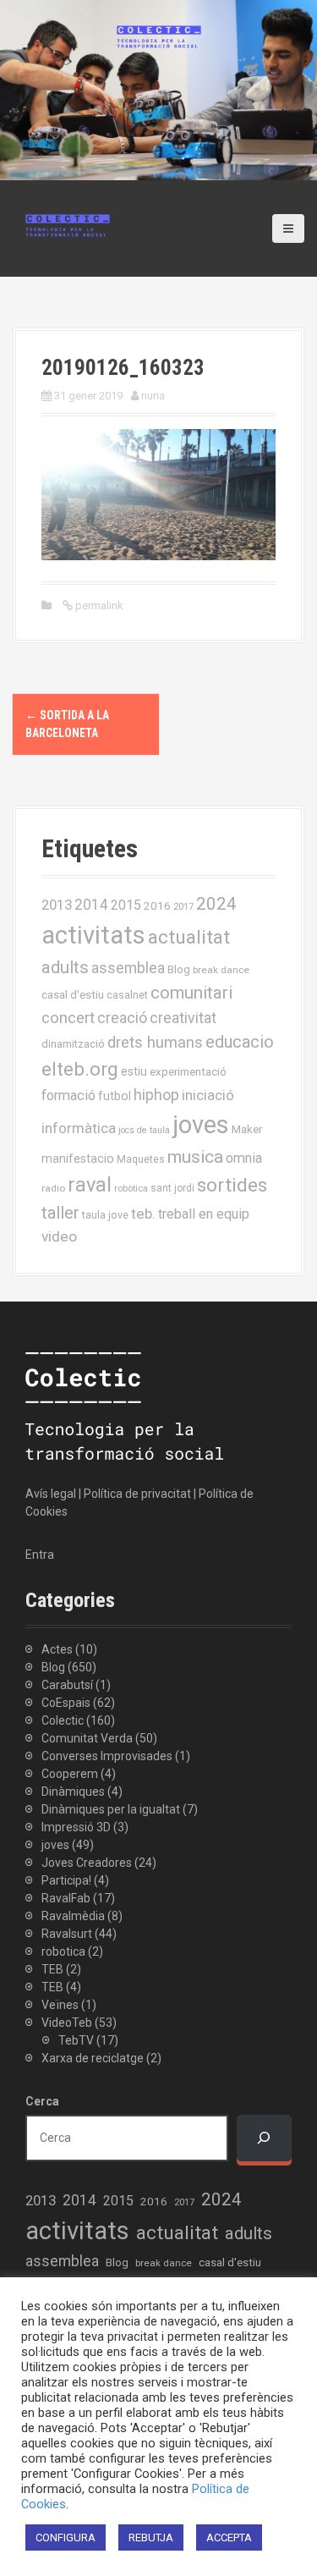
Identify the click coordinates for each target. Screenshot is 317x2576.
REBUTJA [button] (151, 2537)
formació (68, 1095)
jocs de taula (144, 1130)
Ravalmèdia (73, 1916)
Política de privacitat (137, 1494)
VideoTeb (67, 2023)
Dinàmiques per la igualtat (111, 1809)
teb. (143, 1214)
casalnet (127, 995)
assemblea (128, 968)
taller (60, 1213)
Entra (40, 1555)
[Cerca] (264, 2138)
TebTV (76, 2040)
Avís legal (51, 1494)
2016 (157, 905)
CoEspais (66, 1703)
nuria (153, 396)
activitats (93, 935)
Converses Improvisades (107, 1756)
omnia (244, 1158)
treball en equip (204, 1214)
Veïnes (60, 2005)
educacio (240, 1042)
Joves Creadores (87, 1863)
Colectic (63, 1720)
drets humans (155, 1043)
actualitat (189, 937)
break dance (221, 970)
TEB (52, 1969)
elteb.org (80, 1069)
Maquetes (141, 1159)
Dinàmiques (73, 1792)
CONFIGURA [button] (66, 2537)
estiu (134, 1071)
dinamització (73, 1044)
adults (65, 967)
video (59, 1236)
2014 (91, 905)
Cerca (42, 2101)
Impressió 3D (76, 1827)
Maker (247, 1129)
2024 (216, 904)
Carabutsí (67, 1685)
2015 (126, 905)
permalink (98, 605)
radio (53, 1188)
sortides (232, 1185)
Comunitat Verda (87, 1738)
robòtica (131, 1189)
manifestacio (78, 1159)
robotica (63, 1951)
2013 (57, 905)
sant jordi (172, 1188)
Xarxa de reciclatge (93, 2058)
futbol (115, 1096)
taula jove (105, 1215)
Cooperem (70, 1774)
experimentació (188, 1071)
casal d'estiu (73, 994)
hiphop (156, 1095)
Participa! (66, 1880)
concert (68, 1018)
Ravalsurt (67, 1934)
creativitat (183, 1018)
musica (195, 1157)
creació (122, 1018)
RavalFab (66, 1898)
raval (90, 1185)
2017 (183, 907)
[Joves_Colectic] (68, 224)
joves (201, 1125)
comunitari (191, 993)
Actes (57, 1649)
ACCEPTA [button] (229, 2537)
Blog (179, 969)
